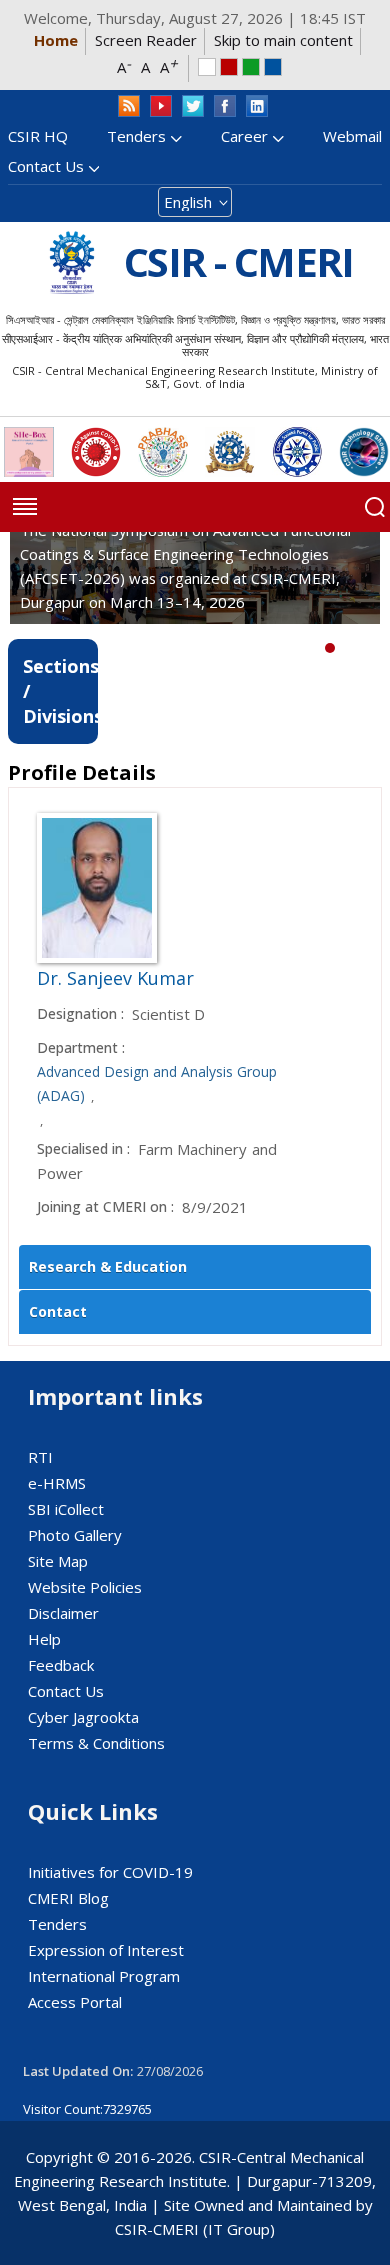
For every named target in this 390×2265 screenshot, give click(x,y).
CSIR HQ (38, 136)
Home (56, 40)
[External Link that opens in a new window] (29, 452)
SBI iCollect (66, 1509)
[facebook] (225, 106)
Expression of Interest (106, 1950)
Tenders (136, 136)
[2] (360, 648)
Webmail (352, 136)
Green (251, 67)
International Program (104, 1976)
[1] (345, 648)
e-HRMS (57, 1483)
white (207, 67)
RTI (40, 1457)
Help (44, 1639)
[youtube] (161, 106)
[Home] (72, 262)
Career (244, 136)
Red (229, 67)
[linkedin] (257, 106)
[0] (330, 648)
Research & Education (108, 1266)
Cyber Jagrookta (83, 1717)
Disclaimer (63, 1613)
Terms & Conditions (96, 1743)
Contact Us (46, 166)
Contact (58, 1311)
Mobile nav (25, 507)
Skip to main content (283, 40)
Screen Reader (146, 40)
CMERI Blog (68, 1898)
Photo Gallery (75, 1535)
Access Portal (75, 2002)
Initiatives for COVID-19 (110, 1872)
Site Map (58, 1561)
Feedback (61, 1665)
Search (375, 507)
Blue (273, 67)
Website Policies (85, 1587)
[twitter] (193, 106)
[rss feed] (129, 106)
